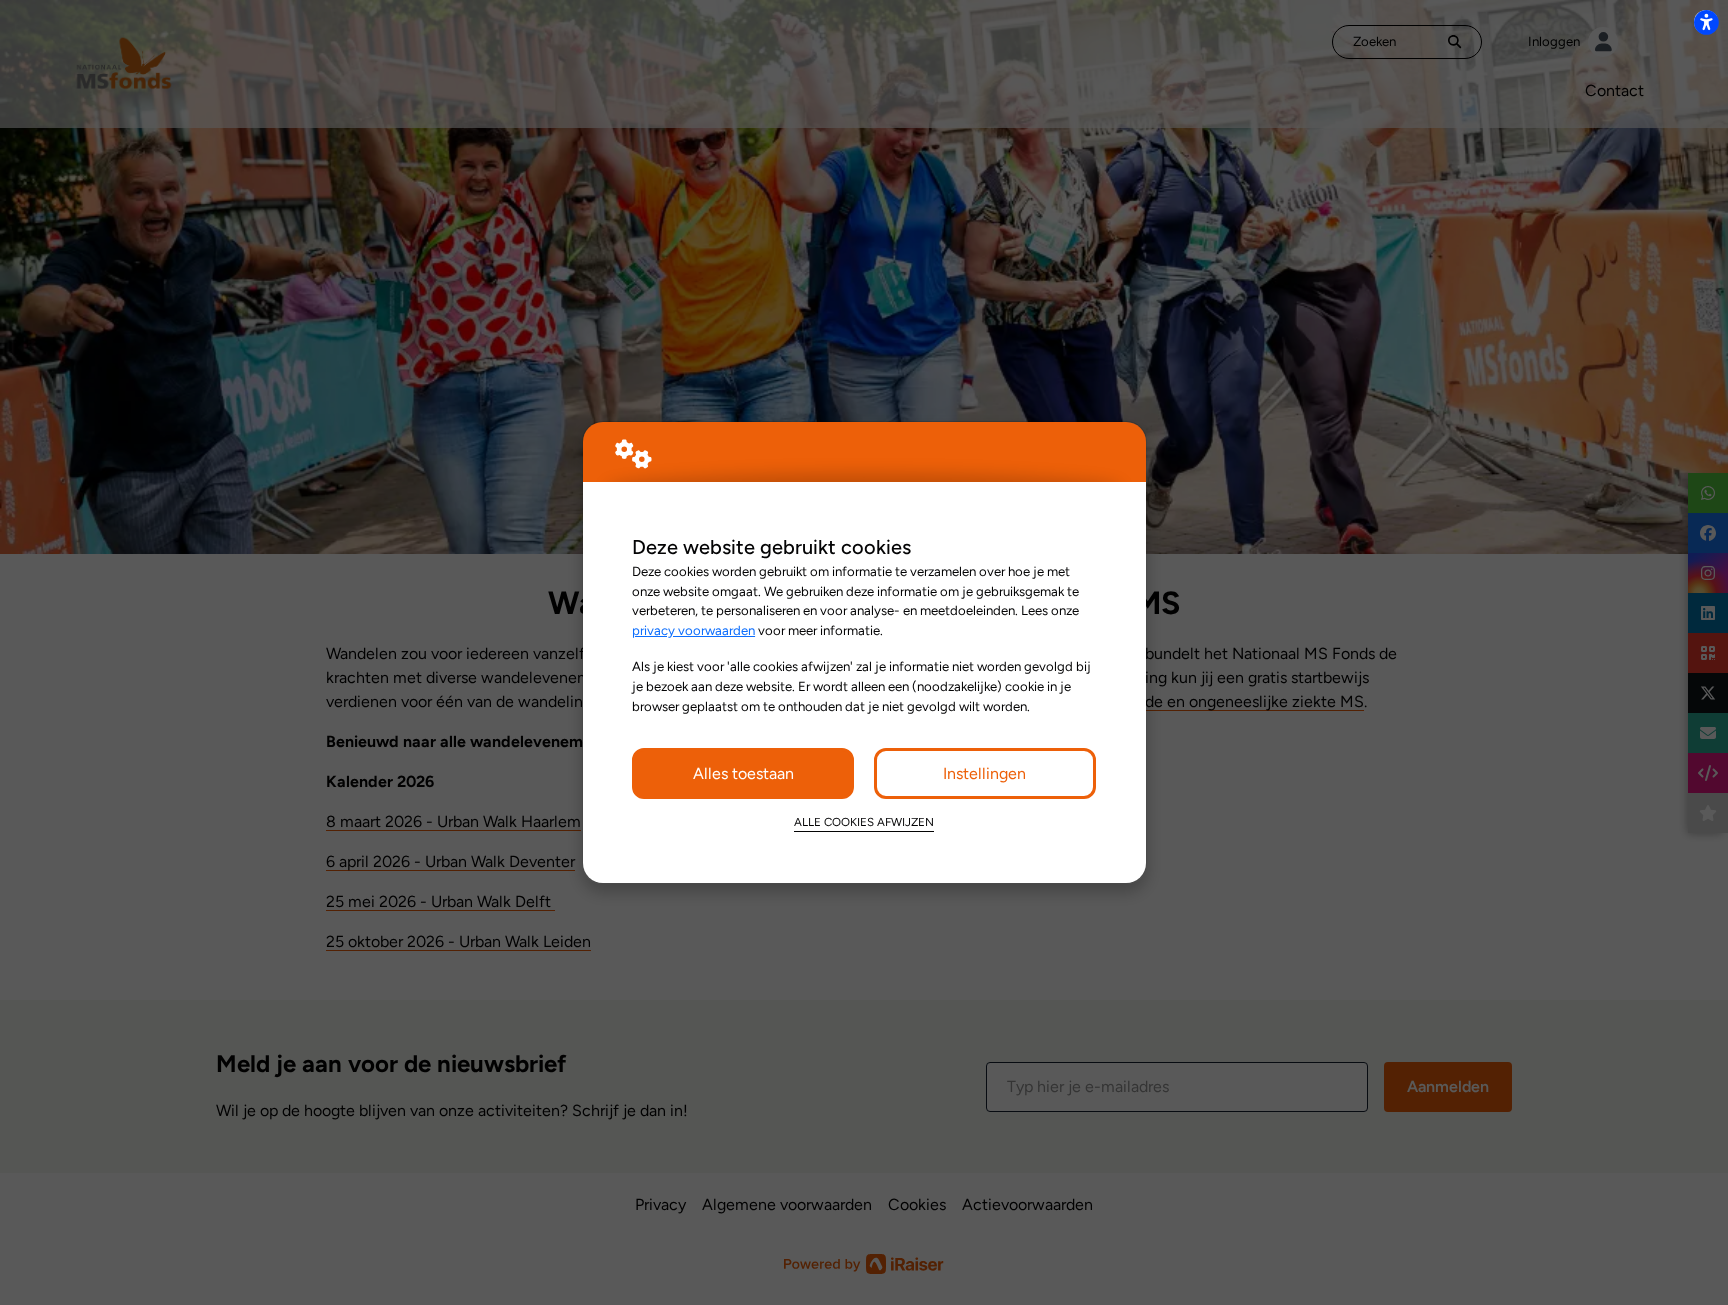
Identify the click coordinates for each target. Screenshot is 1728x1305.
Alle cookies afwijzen (864, 822)
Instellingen (984, 773)
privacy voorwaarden (693, 630)
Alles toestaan (743, 773)
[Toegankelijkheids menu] (1706, 22)
